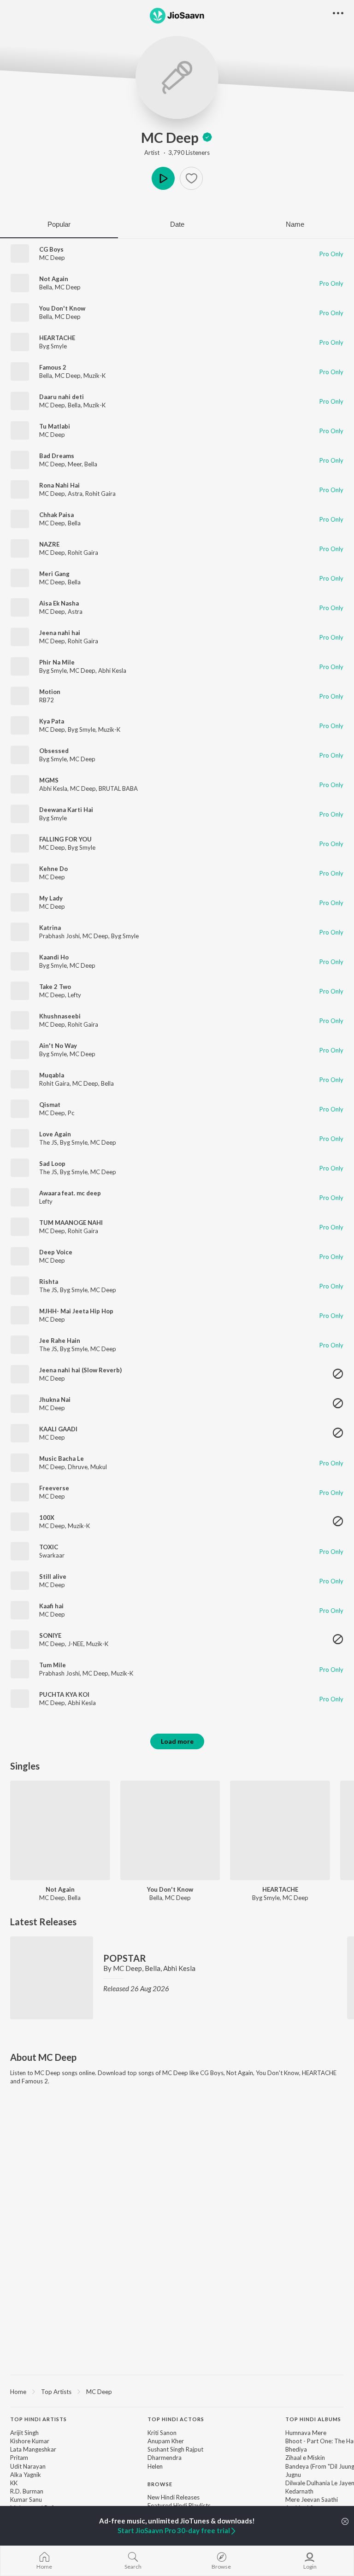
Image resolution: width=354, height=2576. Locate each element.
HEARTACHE (57, 338)
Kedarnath (299, 2491)
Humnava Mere (306, 2433)
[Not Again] (60, 1831)
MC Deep (170, 137)
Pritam (19, 2458)
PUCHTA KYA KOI (64, 1694)
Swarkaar (52, 1555)
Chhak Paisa (56, 515)
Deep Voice (56, 1252)
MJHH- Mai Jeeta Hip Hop (76, 1311)
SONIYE (50, 1635)
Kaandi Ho (54, 957)
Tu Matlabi (55, 426)
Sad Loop (52, 1164)
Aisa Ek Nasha (59, 603)
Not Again (54, 279)
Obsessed (54, 751)
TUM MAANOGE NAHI (71, 1223)
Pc (71, 1113)
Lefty (74, 995)
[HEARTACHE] (280, 1831)
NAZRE (49, 544)
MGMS (49, 780)
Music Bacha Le (62, 1459)
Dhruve (78, 1467)
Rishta (49, 1282)
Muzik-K (94, 376)
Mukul (99, 1467)
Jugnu (293, 2475)
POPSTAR (125, 1958)
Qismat (50, 1105)
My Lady (51, 898)
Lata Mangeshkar (33, 2449)
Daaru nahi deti (62, 397)
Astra (75, 494)
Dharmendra (165, 2458)
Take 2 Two (55, 987)
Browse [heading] (160, 2484)
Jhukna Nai (55, 1400)
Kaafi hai (51, 1606)
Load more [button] (177, 1741)
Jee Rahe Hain (60, 1341)
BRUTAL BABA (118, 788)
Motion (50, 692)
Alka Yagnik (26, 2475)
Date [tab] (177, 224)
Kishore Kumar (30, 2441)
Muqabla (52, 1075)
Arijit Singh (24, 2433)
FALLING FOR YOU (65, 839)
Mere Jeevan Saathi (312, 2500)
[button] (191, 178)
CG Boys (51, 249)
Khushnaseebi (60, 1016)
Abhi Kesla (112, 670)
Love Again (55, 1134)
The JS (48, 1142)
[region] (177, 2391)
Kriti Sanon (162, 2433)
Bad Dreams (57, 456)
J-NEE (76, 1644)
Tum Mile (53, 1665)
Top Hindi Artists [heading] (38, 2419)
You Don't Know (62, 308)
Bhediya (296, 2449)
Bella (46, 287)
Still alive (53, 1576)
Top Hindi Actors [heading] (176, 2419)
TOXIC (49, 1547)
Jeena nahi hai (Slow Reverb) (80, 1370)
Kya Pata (52, 721)
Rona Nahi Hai (59, 485)
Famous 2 (53, 367)
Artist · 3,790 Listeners (177, 153)
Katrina (50, 928)
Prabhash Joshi (59, 936)
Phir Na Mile (57, 662)
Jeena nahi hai (60, 633)
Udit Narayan (28, 2466)
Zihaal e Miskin (305, 2458)
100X (47, 1517)
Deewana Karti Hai (66, 810)
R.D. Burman (27, 2491)
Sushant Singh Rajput (175, 2449)
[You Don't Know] (170, 1831)
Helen (155, 2466)
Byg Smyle (53, 346)
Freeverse (54, 1488)
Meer (75, 464)
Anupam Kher (166, 2441)
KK (14, 2483)
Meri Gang (54, 574)
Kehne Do (53, 869)
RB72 (47, 700)
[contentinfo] (177, 2484)
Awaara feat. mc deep (70, 1193)
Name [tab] (295, 224)
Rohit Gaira (100, 494)
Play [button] (163, 178)
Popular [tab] (59, 224)
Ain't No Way (58, 1046)
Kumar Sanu (26, 2500)
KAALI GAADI (58, 1429)
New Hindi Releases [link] (174, 2497)
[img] (207, 137)
